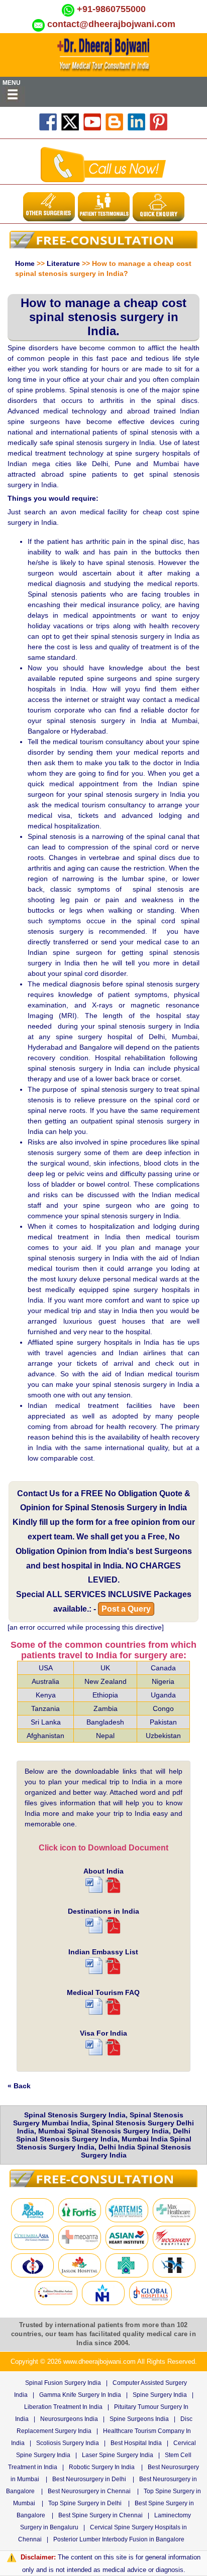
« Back (19, 2086)
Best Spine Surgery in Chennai (100, 2515)
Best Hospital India (136, 2443)
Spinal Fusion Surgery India (63, 2383)
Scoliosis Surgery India (68, 2443)
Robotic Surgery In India (102, 2467)
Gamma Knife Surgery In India (80, 2395)
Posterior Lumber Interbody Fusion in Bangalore (119, 2539)
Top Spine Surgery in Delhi (85, 2503)
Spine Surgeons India (139, 2419)
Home (25, 263)
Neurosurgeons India (69, 2419)
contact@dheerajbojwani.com (111, 24)
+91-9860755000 (111, 9)
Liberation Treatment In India (63, 2407)
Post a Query (126, 1609)
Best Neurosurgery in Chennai (89, 2491)
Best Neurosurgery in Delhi (89, 2479)
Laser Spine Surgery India (118, 2455)
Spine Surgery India (160, 2395)
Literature (63, 263)
